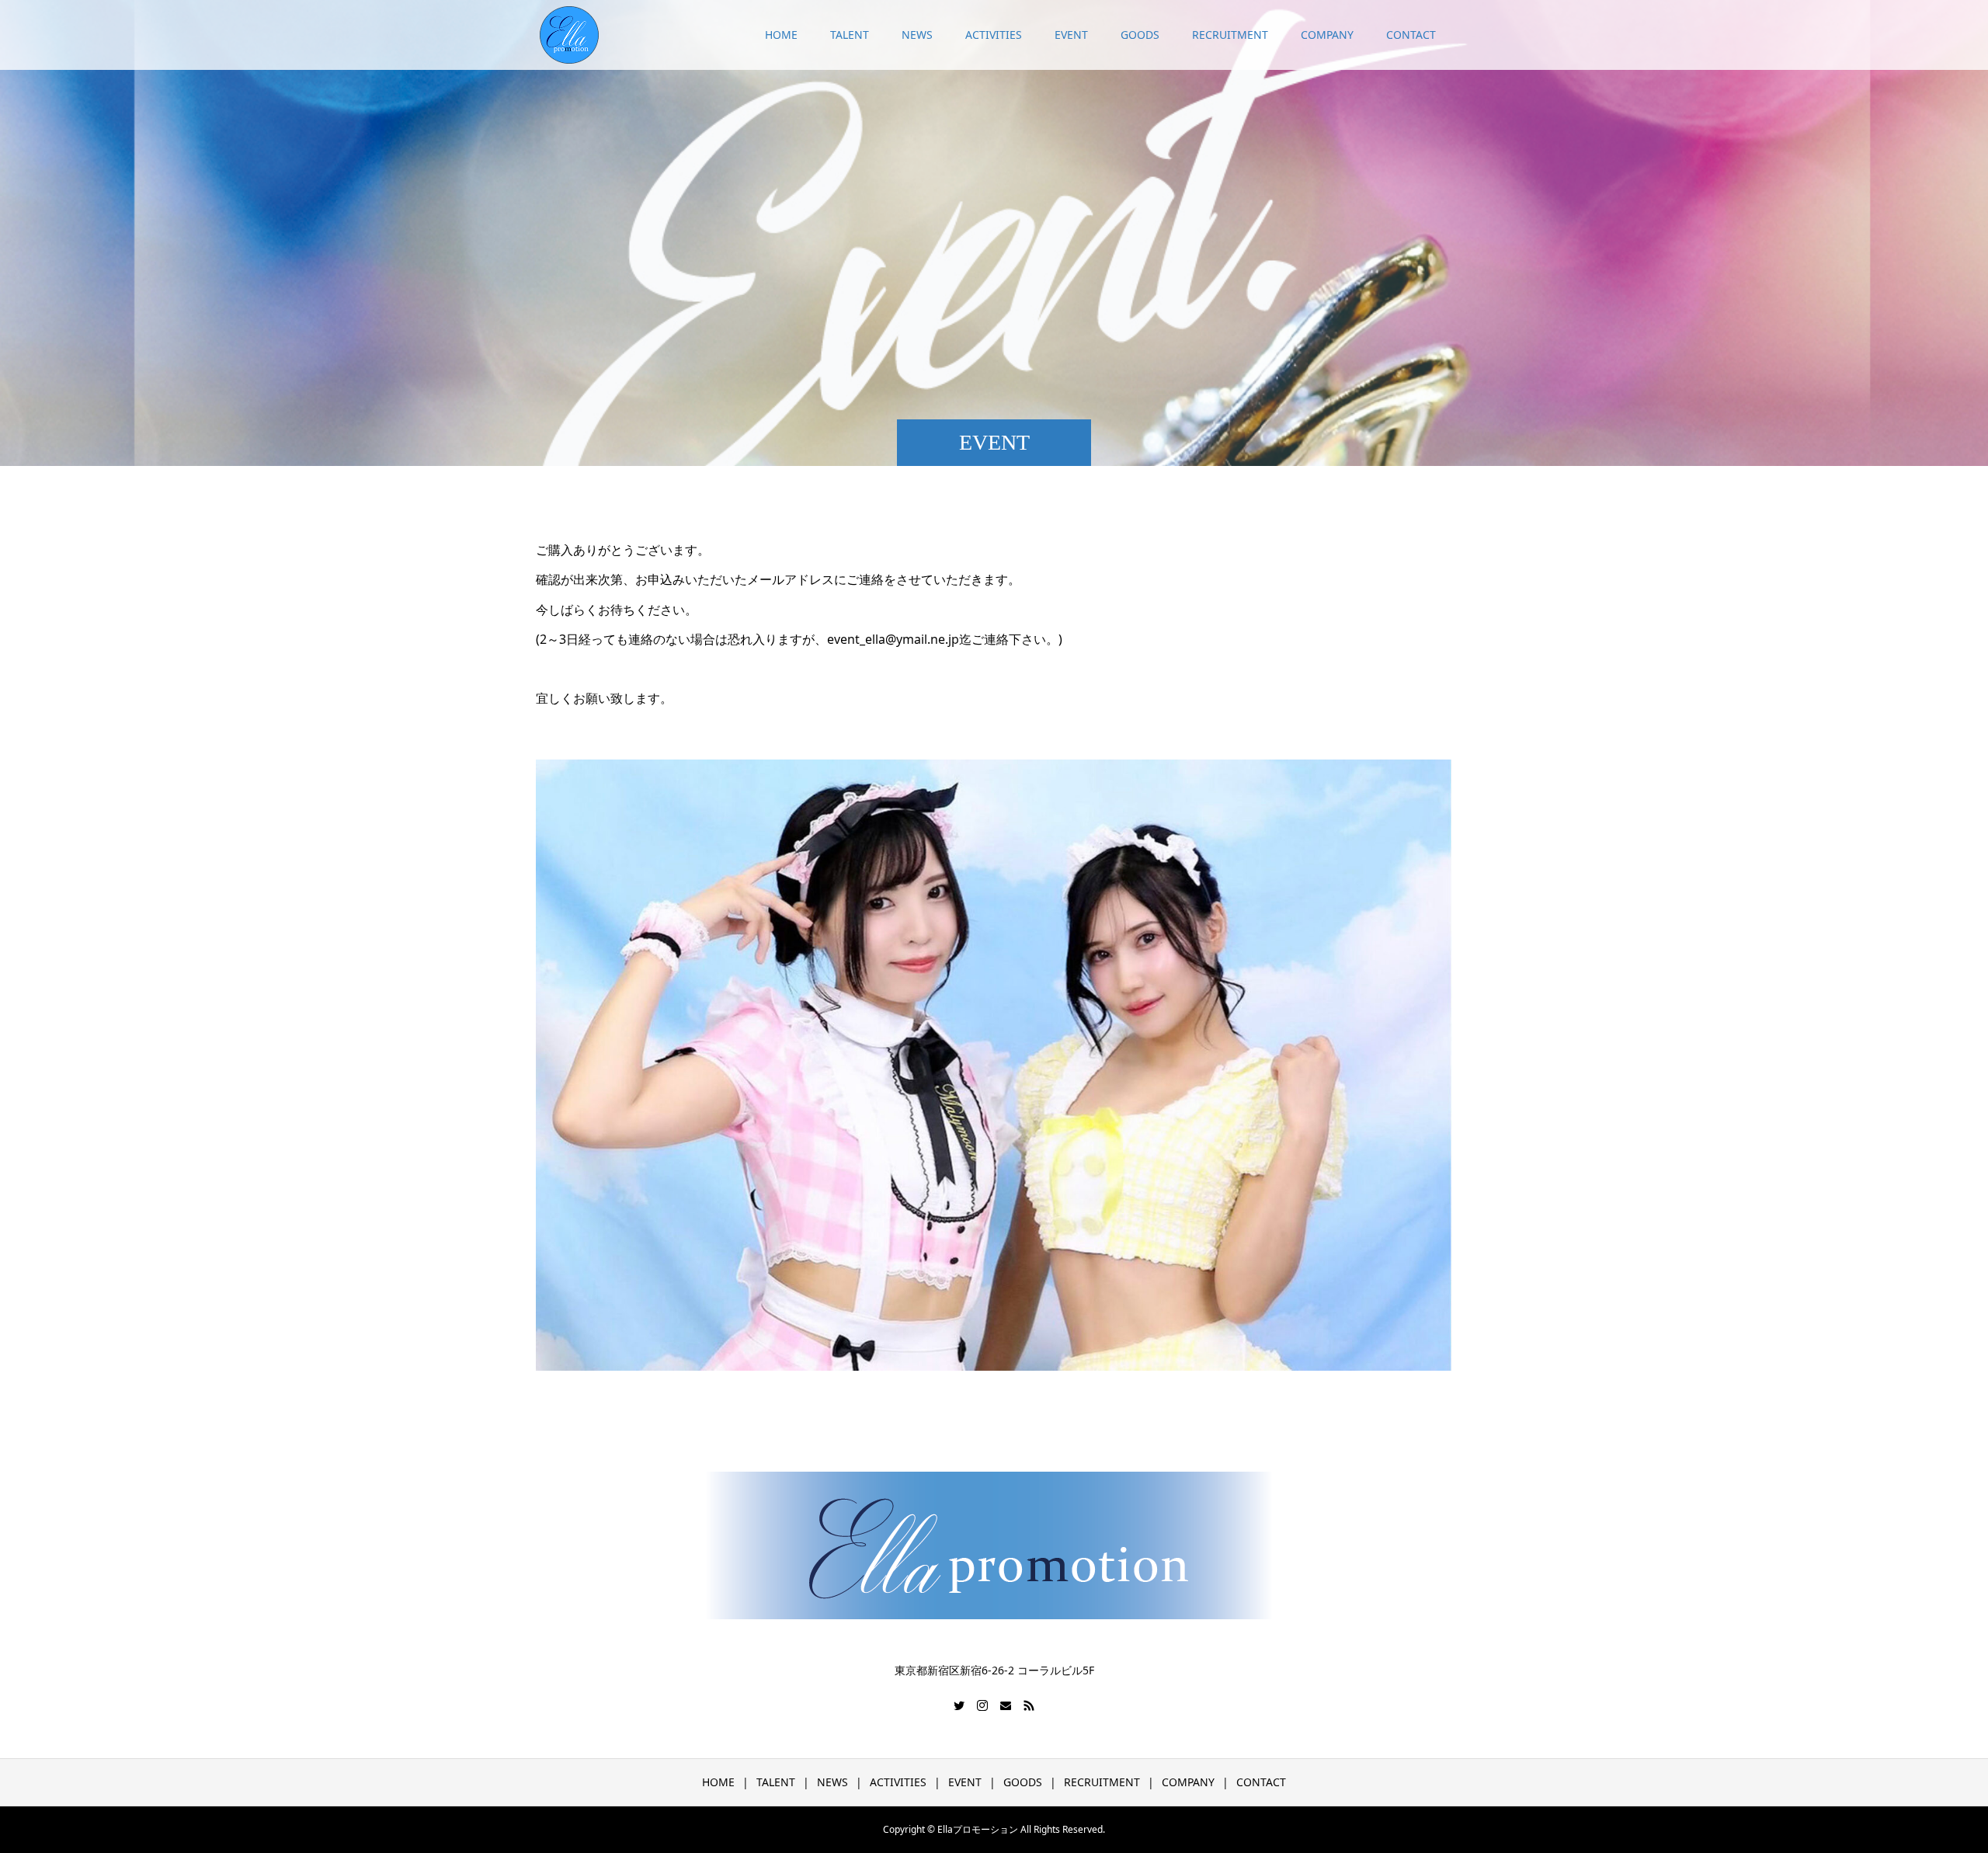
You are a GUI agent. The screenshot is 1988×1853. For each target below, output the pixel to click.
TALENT (850, 35)
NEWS (917, 35)
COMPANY (1327, 35)
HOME (781, 35)
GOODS (1140, 35)
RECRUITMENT (1230, 35)
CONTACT (1411, 35)
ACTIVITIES (994, 35)
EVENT (1071, 35)
